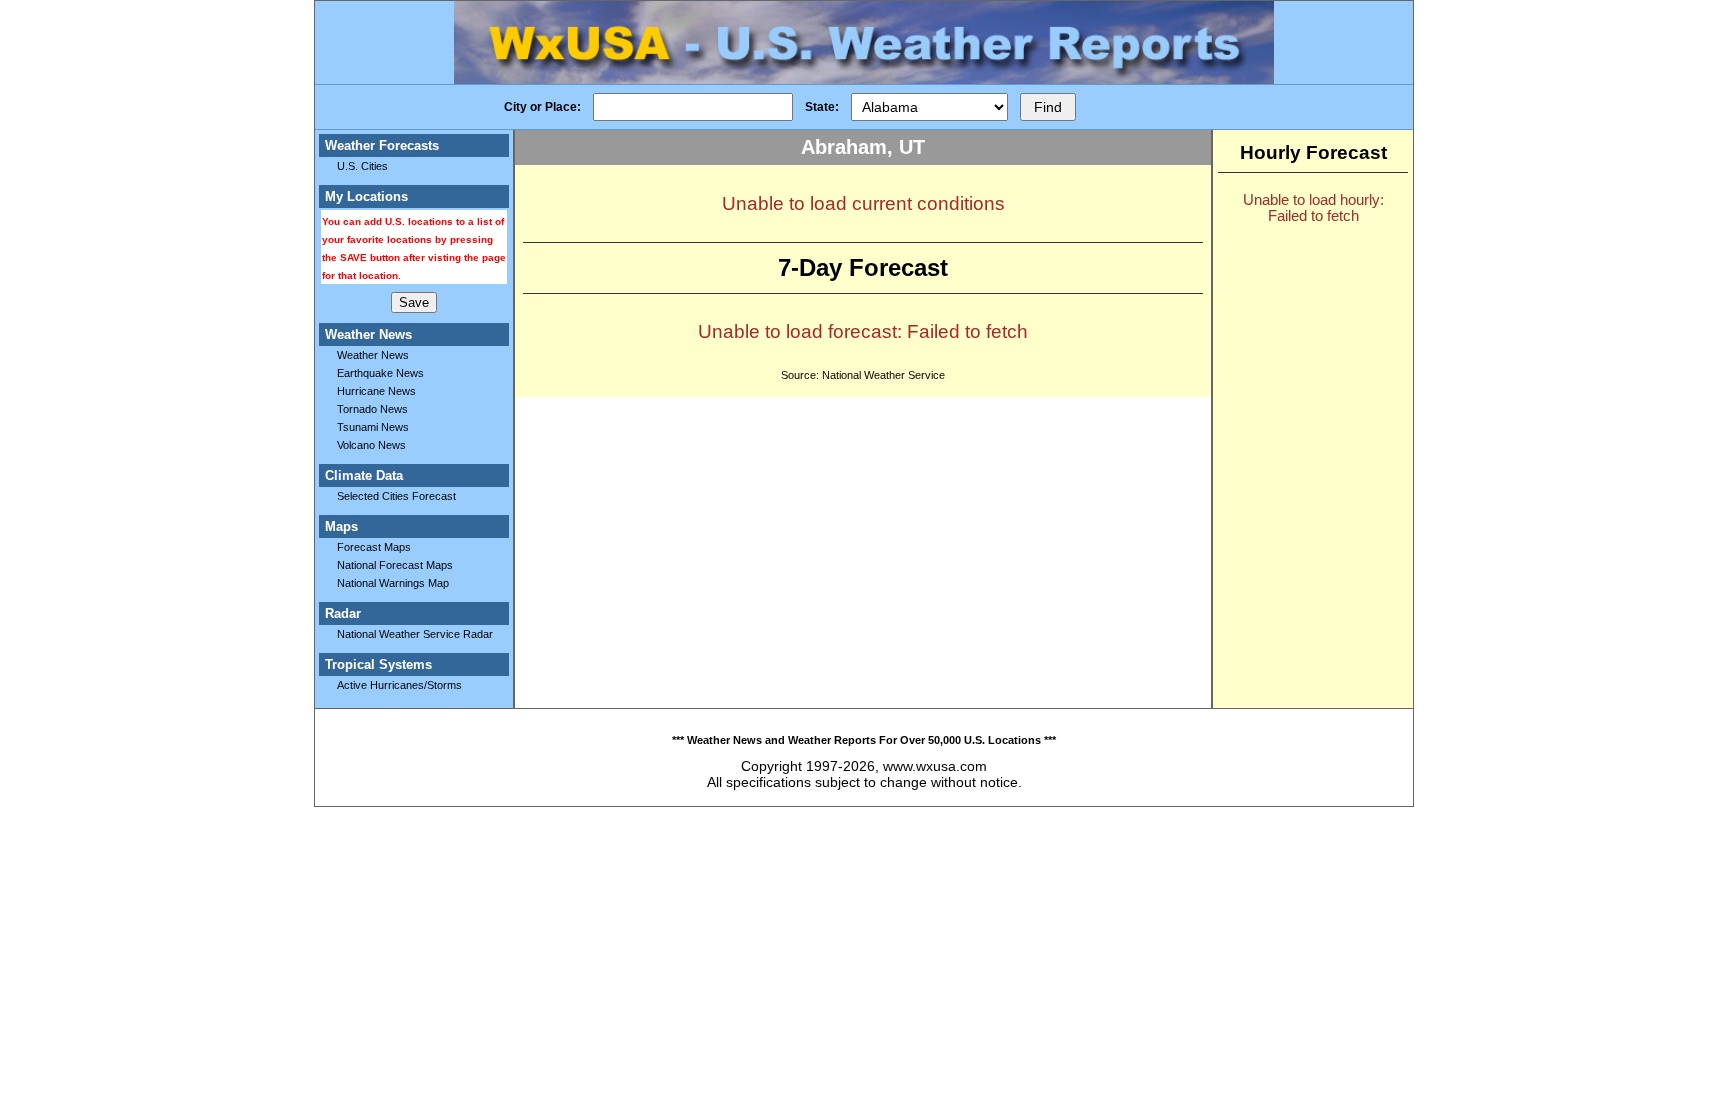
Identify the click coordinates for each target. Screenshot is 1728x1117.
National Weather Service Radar (415, 634)
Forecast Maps (374, 547)
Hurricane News (376, 391)
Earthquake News (380, 373)
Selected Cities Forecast (396, 496)
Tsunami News (373, 427)
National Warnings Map (393, 583)
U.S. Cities (362, 166)
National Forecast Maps (395, 565)
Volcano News (371, 445)
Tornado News (372, 409)
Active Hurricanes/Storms (399, 685)
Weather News (373, 355)
